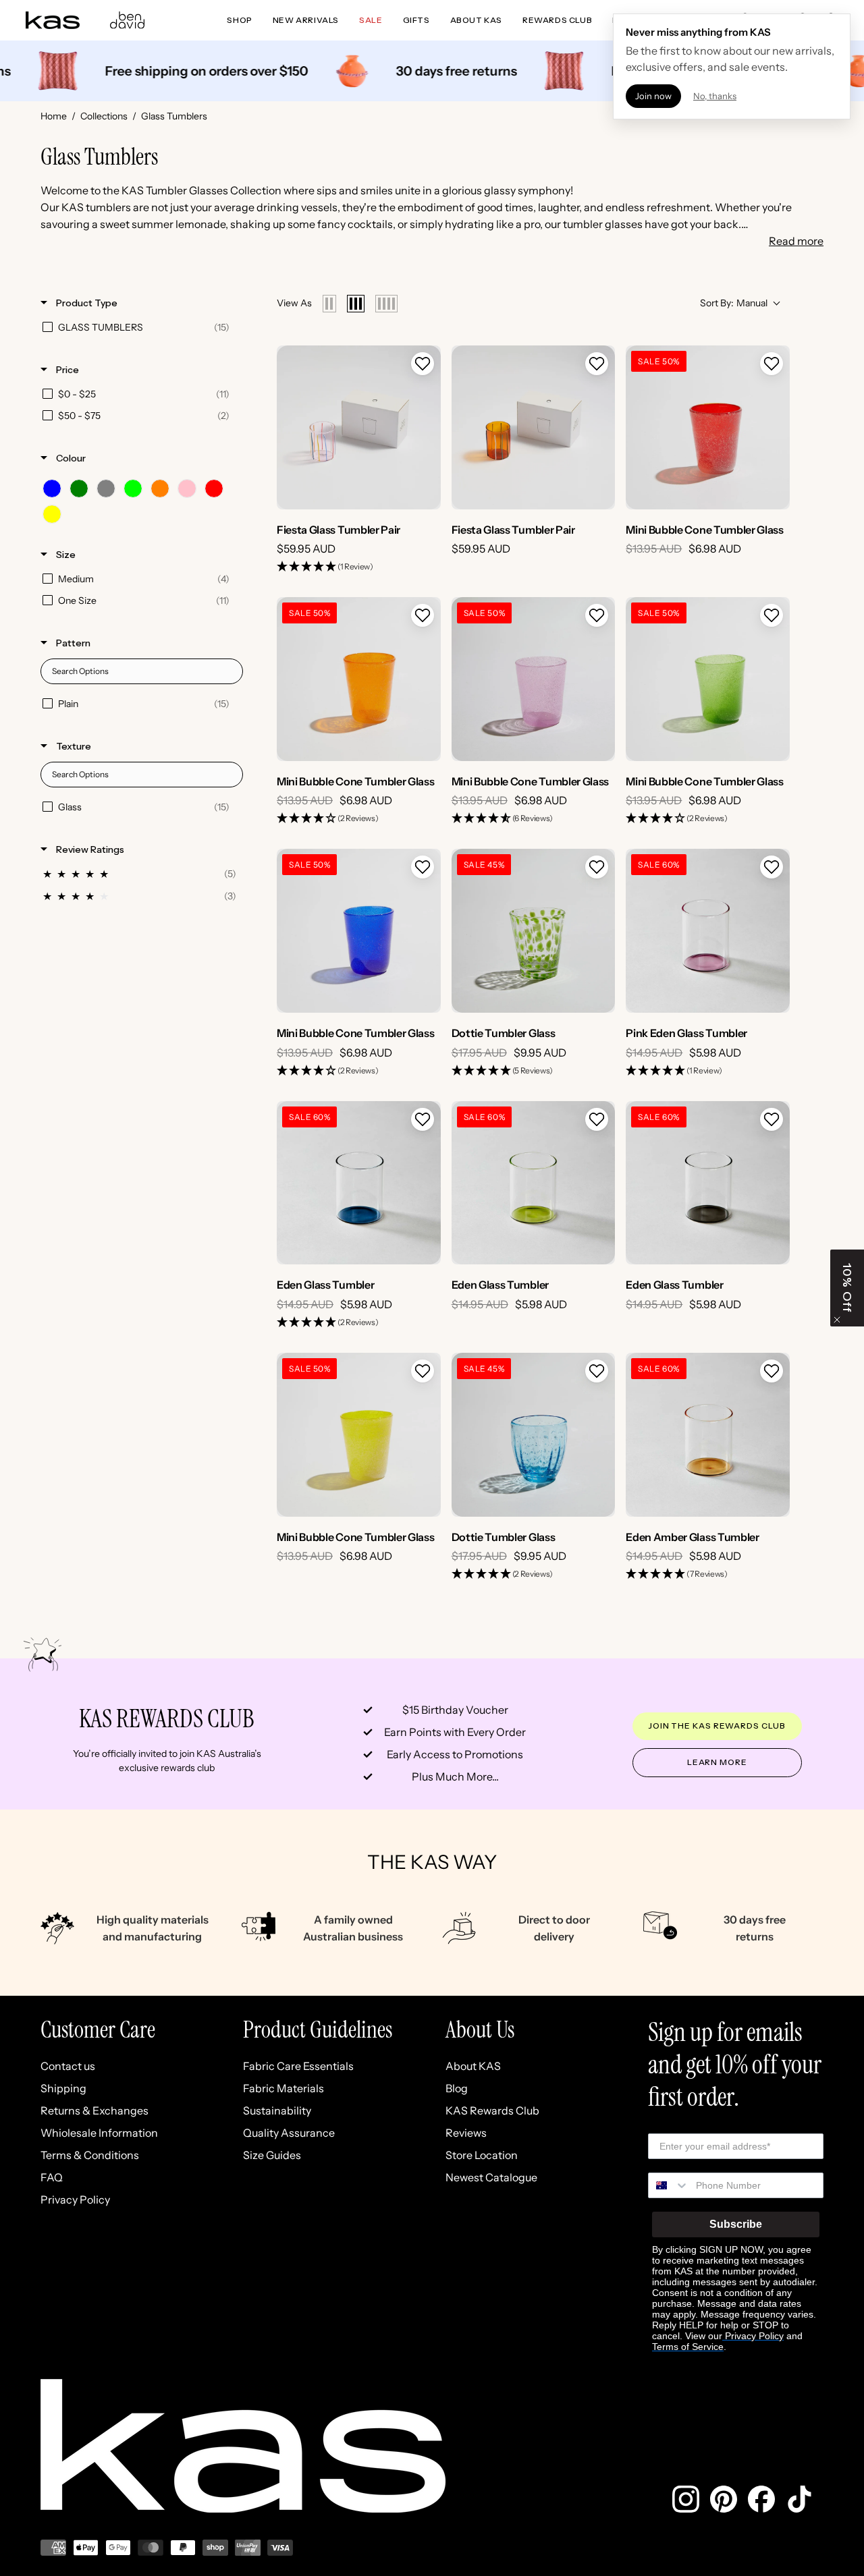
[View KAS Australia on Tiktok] (799, 2499)
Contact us (68, 2066)
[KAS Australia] (53, 20)
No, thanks (715, 96)
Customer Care (98, 2030)
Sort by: (734, 303)
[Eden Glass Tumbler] (359, 1183)
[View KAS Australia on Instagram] (686, 2499)
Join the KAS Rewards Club (717, 1726)
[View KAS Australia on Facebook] (761, 2499)
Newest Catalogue (491, 2177)
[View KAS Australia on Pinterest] (724, 2499)
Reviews (466, 2133)
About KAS (473, 2066)
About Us (480, 2030)
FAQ (52, 2177)
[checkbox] (139, 327)
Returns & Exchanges (94, 2110)
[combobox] (669, 2185)
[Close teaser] (837, 1320)
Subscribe (736, 2224)
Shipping (63, 2088)
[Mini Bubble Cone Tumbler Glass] (708, 427)
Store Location (482, 2155)
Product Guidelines (318, 2030)
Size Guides (272, 2155)
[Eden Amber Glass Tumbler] (708, 1435)
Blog (457, 2088)
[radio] (329, 304)
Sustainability (277, 2110)
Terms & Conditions (90, 2155)
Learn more (717, 1762)
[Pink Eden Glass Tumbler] (708, 931)
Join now (653, 96)
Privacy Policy (75, 2200)
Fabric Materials (283, 2088)
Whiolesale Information (99, 2133)
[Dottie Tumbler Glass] (534, 931)
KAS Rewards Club (492, 2110)
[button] (423, 364)
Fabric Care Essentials (298, 2066)
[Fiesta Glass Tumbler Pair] (359, 427)
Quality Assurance (289, 2133)
